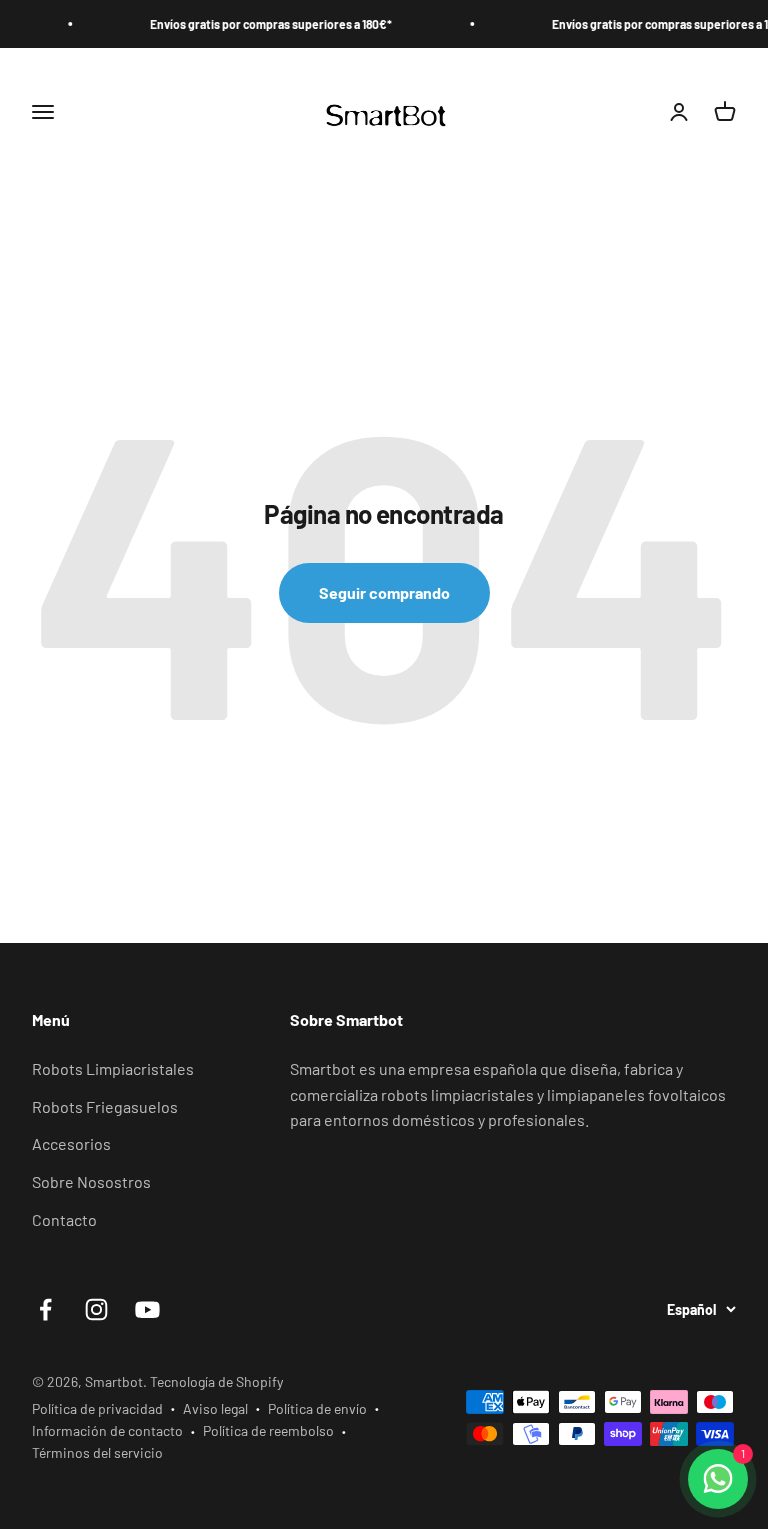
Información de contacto (107, 1430)
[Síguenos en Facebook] (45, 1309)
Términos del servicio (97, 1452)
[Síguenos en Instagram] (96, 1309)
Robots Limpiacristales (113, 1068)
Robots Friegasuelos (105, 1106)
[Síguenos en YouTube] (147, 1309)
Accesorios (71, 1143)
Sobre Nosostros (91, 1181)
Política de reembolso (268, 1430)
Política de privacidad (97, 1408)
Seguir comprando (384, 592)
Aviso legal (215, 1408)
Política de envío (317, 1408)
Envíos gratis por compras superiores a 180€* (254, 24)
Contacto (64, 1219)
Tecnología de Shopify (216, 1381)
